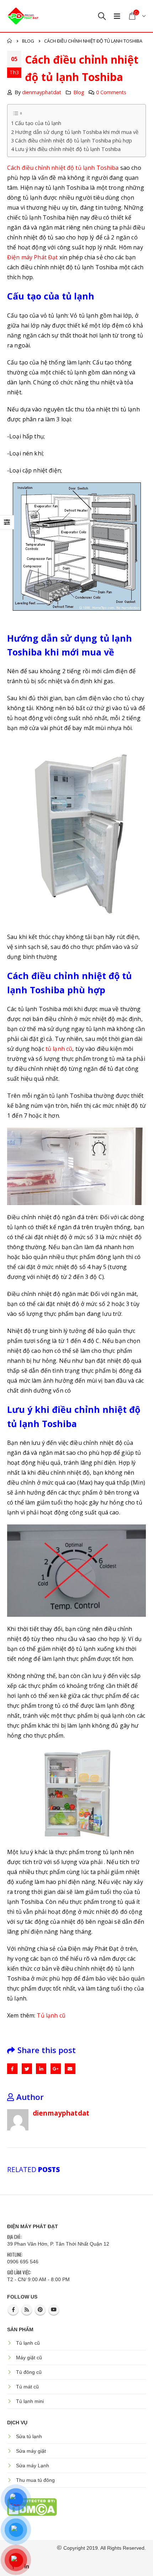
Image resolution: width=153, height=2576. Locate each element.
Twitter (27, 2069)
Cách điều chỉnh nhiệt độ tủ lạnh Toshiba (63, 168)
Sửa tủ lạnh (29, 2436)
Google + (56, 2069)
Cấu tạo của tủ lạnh (38, 123)
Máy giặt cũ (29, 2358)
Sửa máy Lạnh (33, 2466)
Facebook (12, 2069)
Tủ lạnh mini (30, 2401)
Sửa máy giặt (31, 2451)
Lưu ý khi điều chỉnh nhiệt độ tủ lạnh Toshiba (68, 149)
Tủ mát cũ (27, 2387)
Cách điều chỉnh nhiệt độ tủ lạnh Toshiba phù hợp (73, 141)
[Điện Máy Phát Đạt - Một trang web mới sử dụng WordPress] (23, 16)
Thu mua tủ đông (35, 2480)
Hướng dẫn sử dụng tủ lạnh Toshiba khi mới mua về (77, 132)
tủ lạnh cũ (59, 1049)
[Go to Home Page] (10, 41)
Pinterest (40, 2310)
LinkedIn (41, 2069)
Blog (79, 92)
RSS (27, 2310)
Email (70, 2069)
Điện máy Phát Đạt (32, 257)
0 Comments (111, 92)
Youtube (54, 2310)
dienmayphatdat (42, 92)
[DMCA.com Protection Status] (32, 2506)
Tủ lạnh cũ (51, 2015)
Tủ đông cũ (29, 2372)
